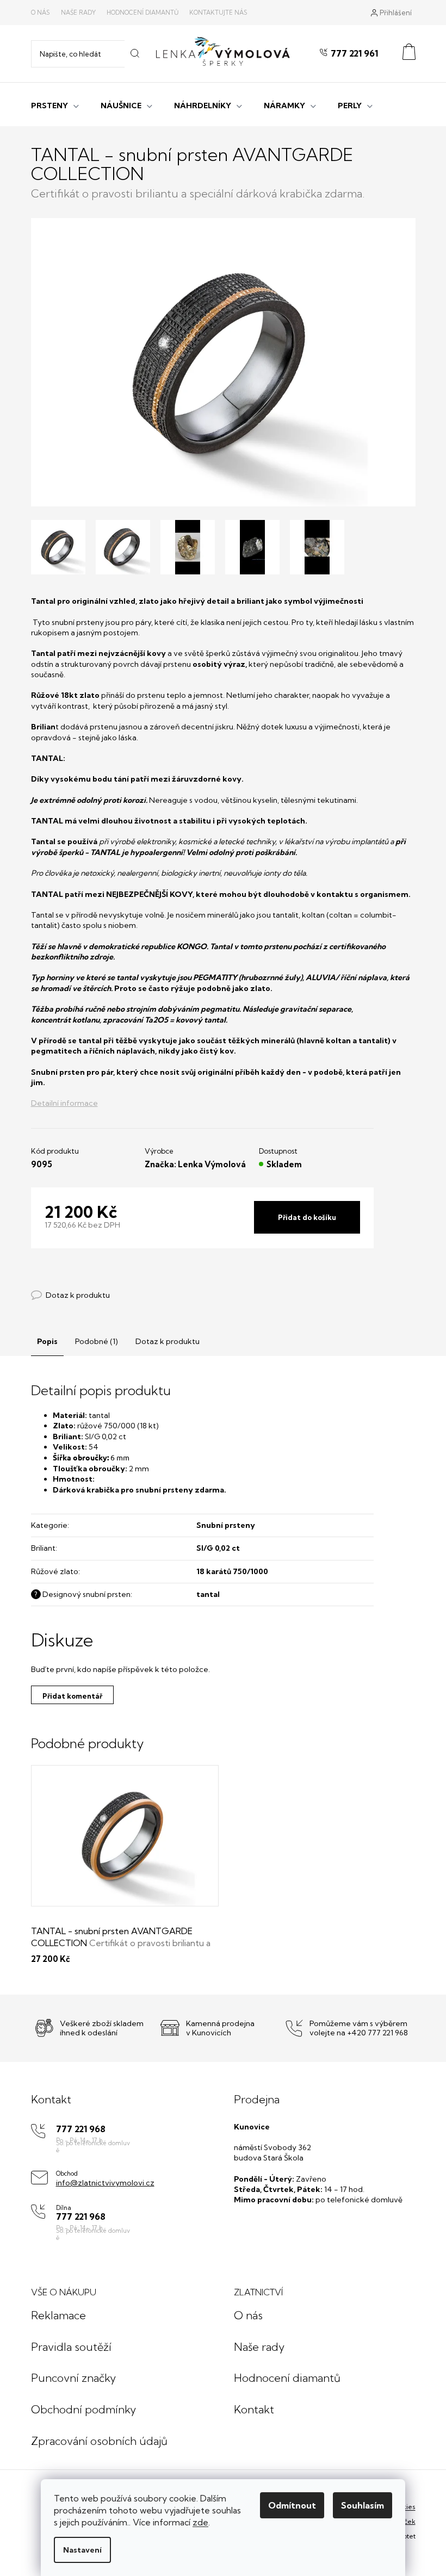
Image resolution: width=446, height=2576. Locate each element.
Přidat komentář (72, 1696)
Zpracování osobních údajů (99, 2441)
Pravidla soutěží (71, 2347)
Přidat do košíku (307, 1217)
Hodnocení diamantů (143, 13)
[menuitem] (55, 104)
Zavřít (91, 1284)
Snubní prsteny (226, 1525)
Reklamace (58, 2315)
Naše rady (78, 13)
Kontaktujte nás (218, 13)
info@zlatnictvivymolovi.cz (105, 2183)
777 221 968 (81, 2129)
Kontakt (254, 2409)
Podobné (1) (97, 1341)
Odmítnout (292, 2505)
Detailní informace (64, 1103)
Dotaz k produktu (168, 1341)
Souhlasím (363, 2505)
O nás (41, 13)
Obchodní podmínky (83, 2409)
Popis (47, 1341)
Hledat (135, 54)
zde (200, 2522)
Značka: (195, 1164)
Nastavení (82, 2550)
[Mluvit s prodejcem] (70, 1295)
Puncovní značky (73, 2378)
